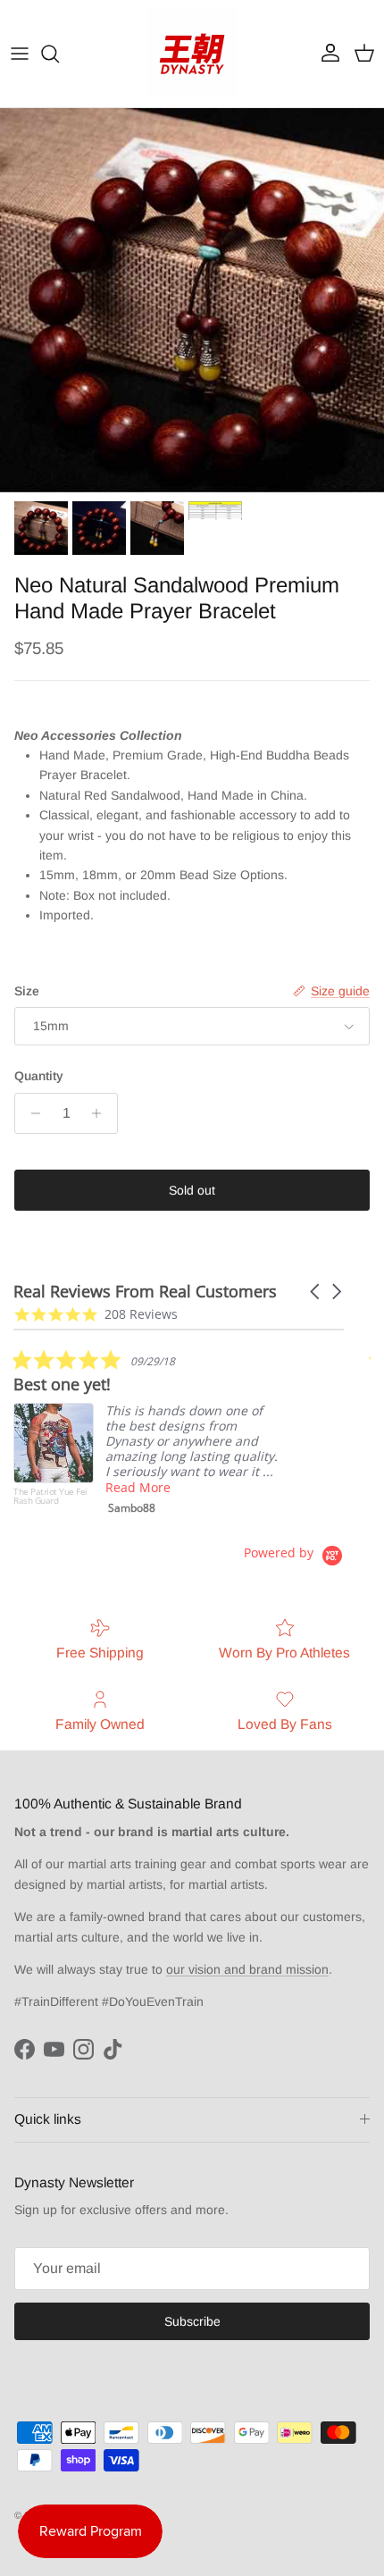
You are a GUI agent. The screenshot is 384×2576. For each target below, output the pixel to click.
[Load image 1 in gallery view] (192, 300)
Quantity (39, 1076)
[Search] (59, 54)
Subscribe (192, 2321)
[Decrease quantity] (31, 1113)
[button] (316, 1292)
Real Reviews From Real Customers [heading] (145, 1292)
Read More (138, 1487)
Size (27, 991)
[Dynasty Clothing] (192, 54)
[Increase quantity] (101, 1113)
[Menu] (20, 54)
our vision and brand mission (247, 1969)
